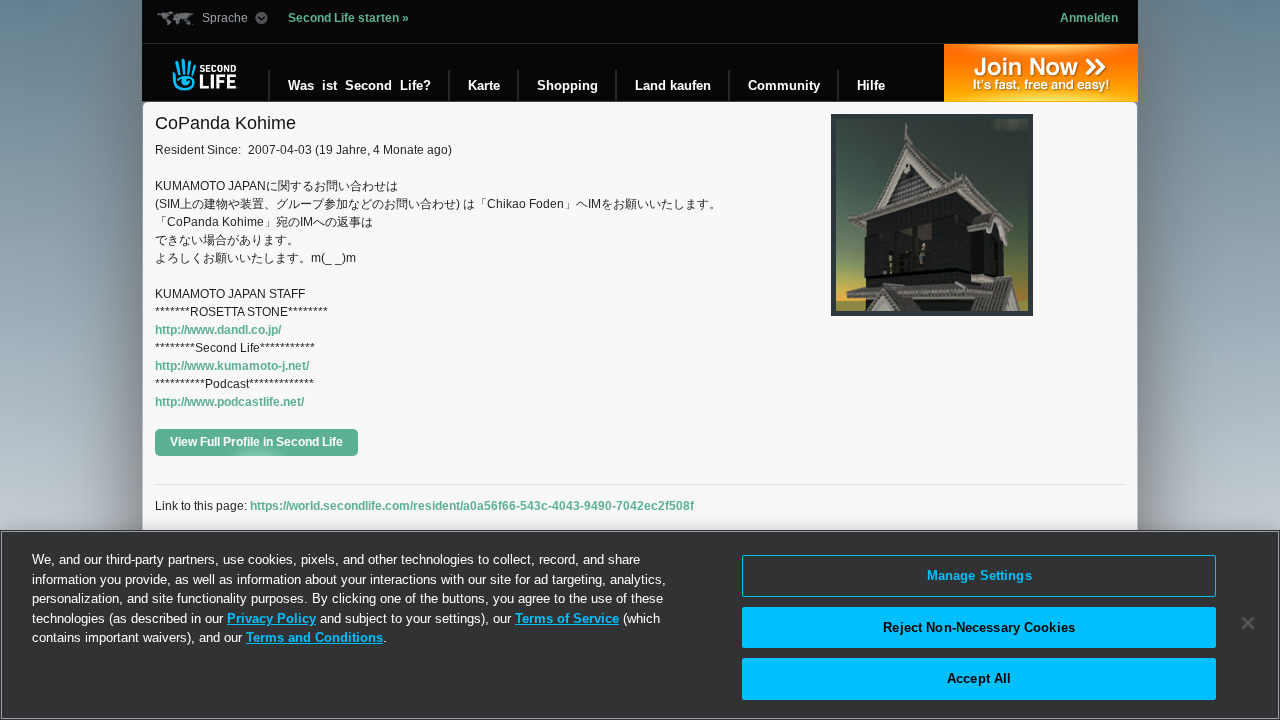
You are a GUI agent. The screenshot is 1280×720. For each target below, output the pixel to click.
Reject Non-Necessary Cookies (979, 627)
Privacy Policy (271, 618)
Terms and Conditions (314, 637)
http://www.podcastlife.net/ (229, 402)
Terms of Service (567, 618)
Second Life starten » (348, 18)
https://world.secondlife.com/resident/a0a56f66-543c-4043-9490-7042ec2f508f (472, 506)
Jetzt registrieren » (1041, 73)
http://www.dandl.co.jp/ (218, 330)
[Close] (1248, 623)
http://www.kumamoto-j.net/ (232, 366)
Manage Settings (979, 575)
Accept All (979, 678)
